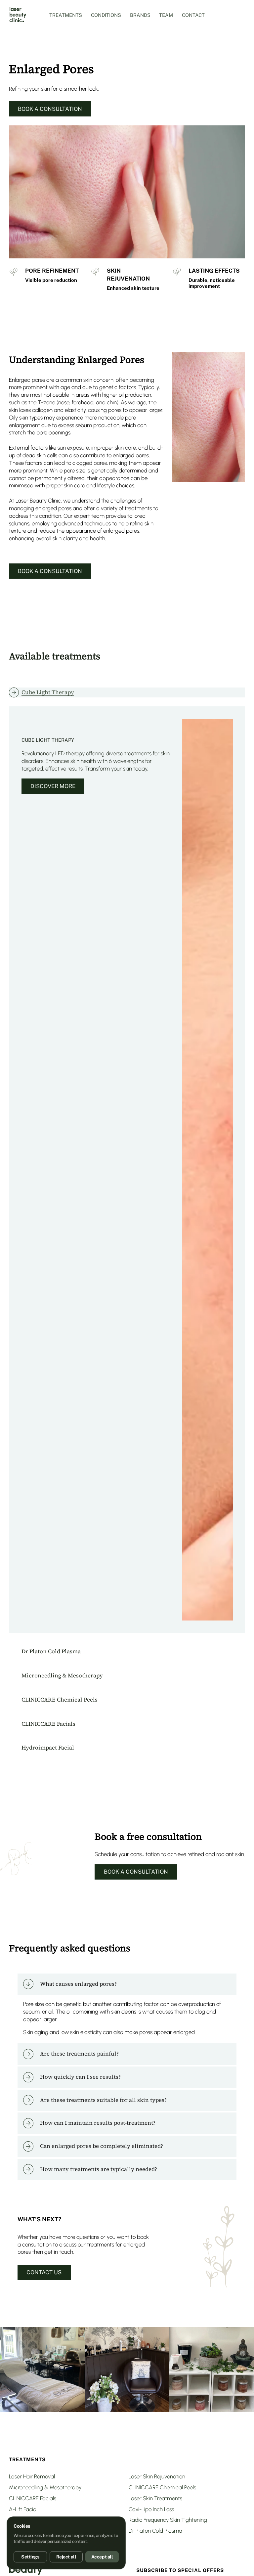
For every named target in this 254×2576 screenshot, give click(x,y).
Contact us (44, 2272)
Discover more (53, 786)
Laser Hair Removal (32, 2476)
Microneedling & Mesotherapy (45, 2487)
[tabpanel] (127, 1170)
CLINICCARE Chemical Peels (162, 2487)
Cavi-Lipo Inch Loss (151, 2509)
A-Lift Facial (23, 2509)
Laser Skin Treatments (155, 2498)
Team (166, 15)
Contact (193, 15)
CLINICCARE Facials (33, 2498)
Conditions (106, 15)
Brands (140, 15)
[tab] (127, 692)
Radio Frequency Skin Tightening (168, 2520)
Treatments (66, 15)
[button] (127, 1984)
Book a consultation (50, 109)
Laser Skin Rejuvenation (157, 2476)
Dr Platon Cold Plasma (155, 2531)
